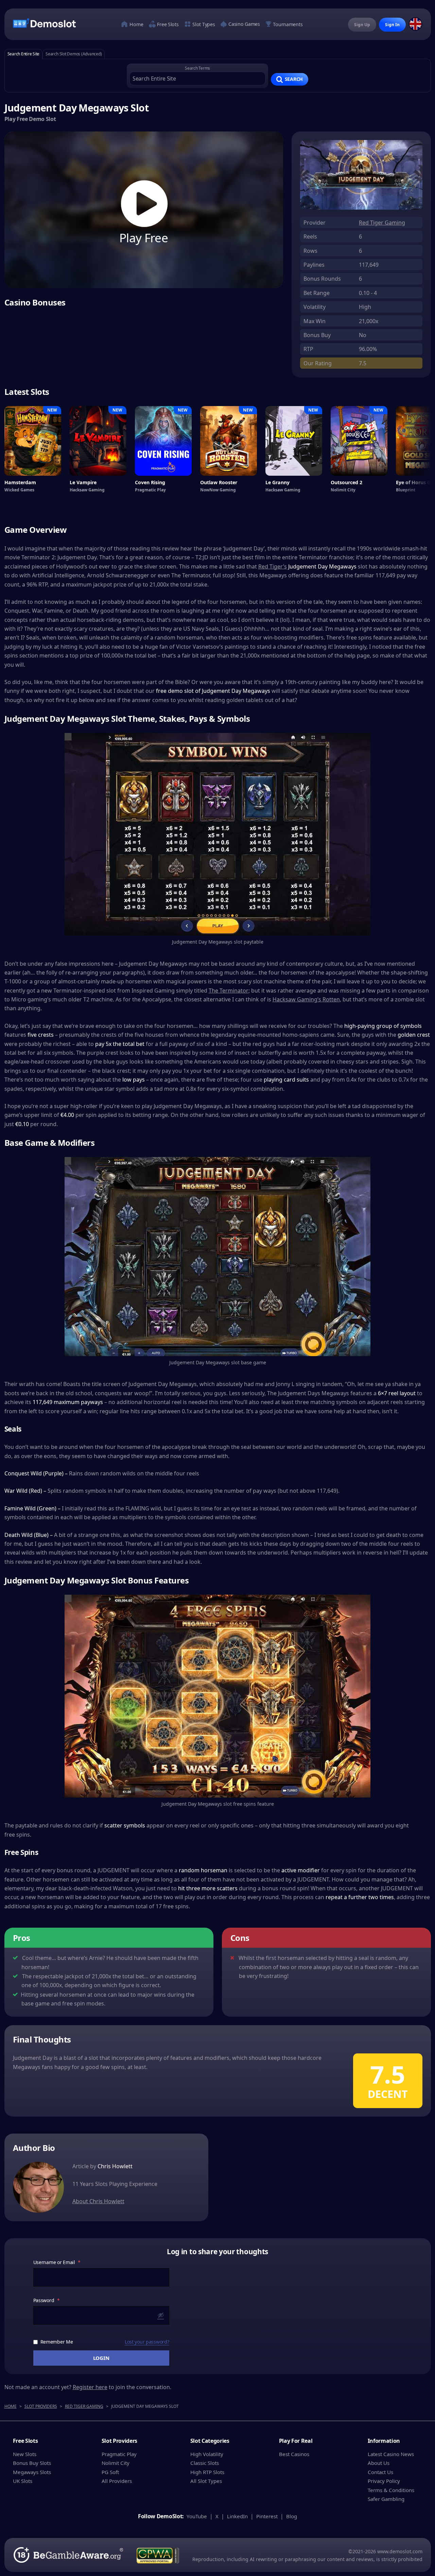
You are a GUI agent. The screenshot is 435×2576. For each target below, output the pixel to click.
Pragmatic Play (119, 2454)
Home (136, 24)
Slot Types (203, 24)
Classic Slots (205, 2463)
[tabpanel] (218, 76)
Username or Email (57, 2262)
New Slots (25, 2454)
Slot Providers (41, 2406)
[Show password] (161, 2315)
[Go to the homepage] (44, 23)
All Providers (117, 2481)
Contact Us (380, 2472)
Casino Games (243, 24)
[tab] (24, 54)
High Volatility (207, 2454)
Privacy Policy (384, 2481)
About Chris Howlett (98, 2201)
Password (47, 2300)
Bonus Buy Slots (32, 2463)
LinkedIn (237, 2516)
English (416, 24)
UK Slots (23, 2481)
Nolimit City (116, 2463)
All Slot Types (206, 2481)
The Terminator (229, 991)
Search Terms (197, 68)
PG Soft (110, 2472)
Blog (292, 2516)
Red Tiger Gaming (382, 223)
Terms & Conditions (391, 2490)
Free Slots (167, 24)
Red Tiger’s (273, 566)
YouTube (197, 2516)
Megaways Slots (32, 2472)
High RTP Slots (207, 2472)
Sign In (392, 25)
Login (101, 2358)
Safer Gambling (386, 2499)
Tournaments (287, 25)
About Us (379, 2463)
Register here (90, 2387)
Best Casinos (294, 2454)
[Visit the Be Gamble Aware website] (68, 2555)
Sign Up (362, 25)
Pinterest (267, 2516)
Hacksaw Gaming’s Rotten (306, 999)
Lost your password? (147, 2342)
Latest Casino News (391, 2454)
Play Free (144, 236)
